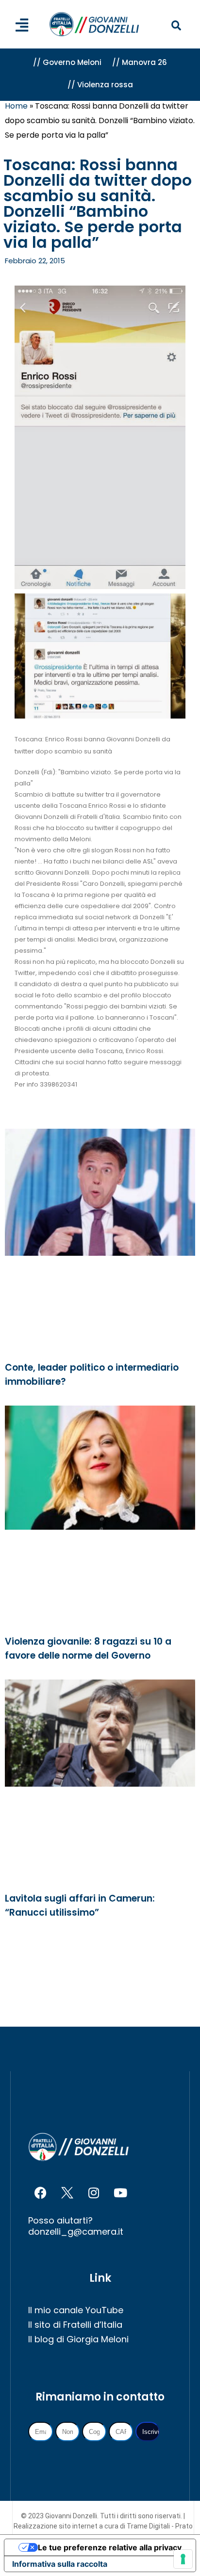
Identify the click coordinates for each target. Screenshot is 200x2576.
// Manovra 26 (140, 62)
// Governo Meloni (67, 62)
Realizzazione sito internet (56, 2526)
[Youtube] (120, 2193)
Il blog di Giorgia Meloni (78, 2339)
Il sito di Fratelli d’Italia (75, 2325)
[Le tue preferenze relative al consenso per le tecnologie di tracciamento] (183, 2559)
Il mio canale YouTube (76, 2310)
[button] (176, 26)
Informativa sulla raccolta (60, 2564)
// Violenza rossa (100, 85)
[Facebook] (40, 2193)
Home (16, 106)
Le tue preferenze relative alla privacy (110, 2547)
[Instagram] (94, 2193)
